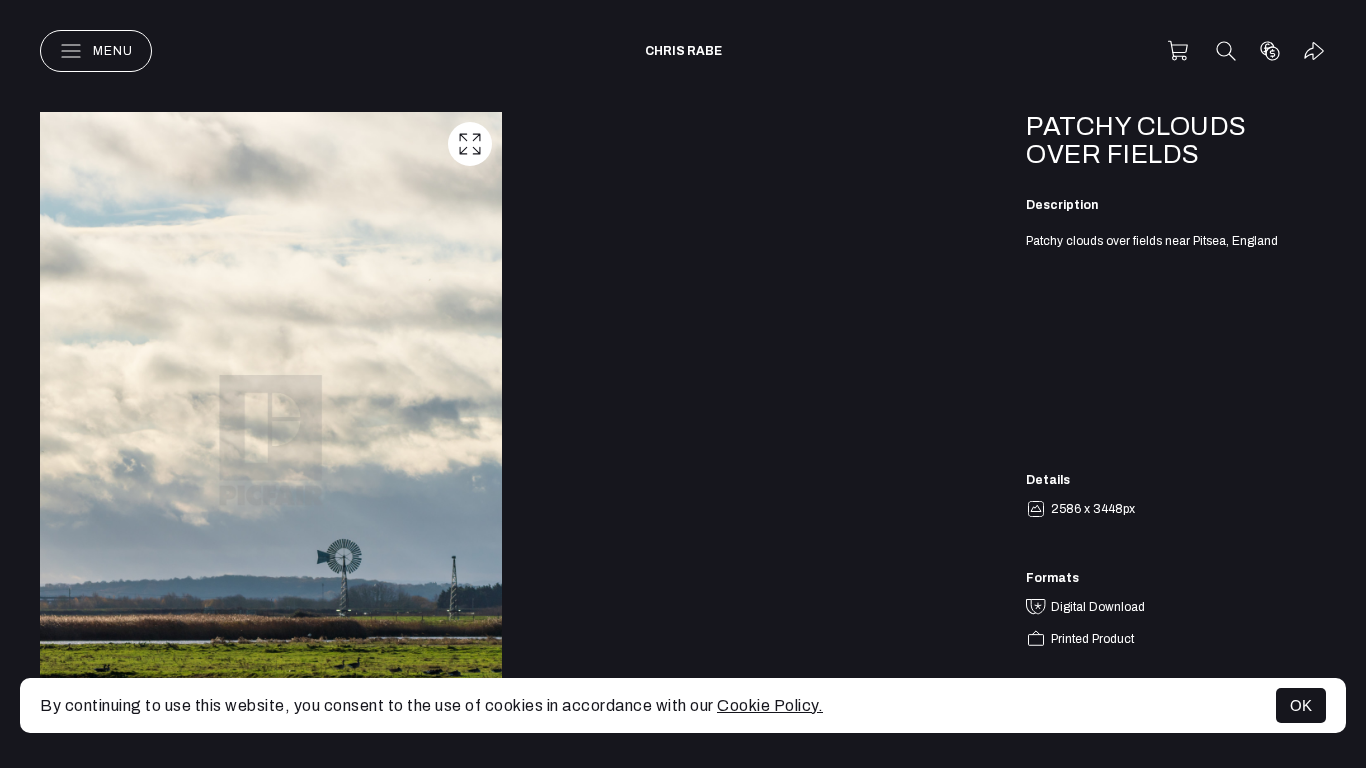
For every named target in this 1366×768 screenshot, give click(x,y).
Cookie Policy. (770, 705)
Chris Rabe (683, 51)
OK (1301, 705)
